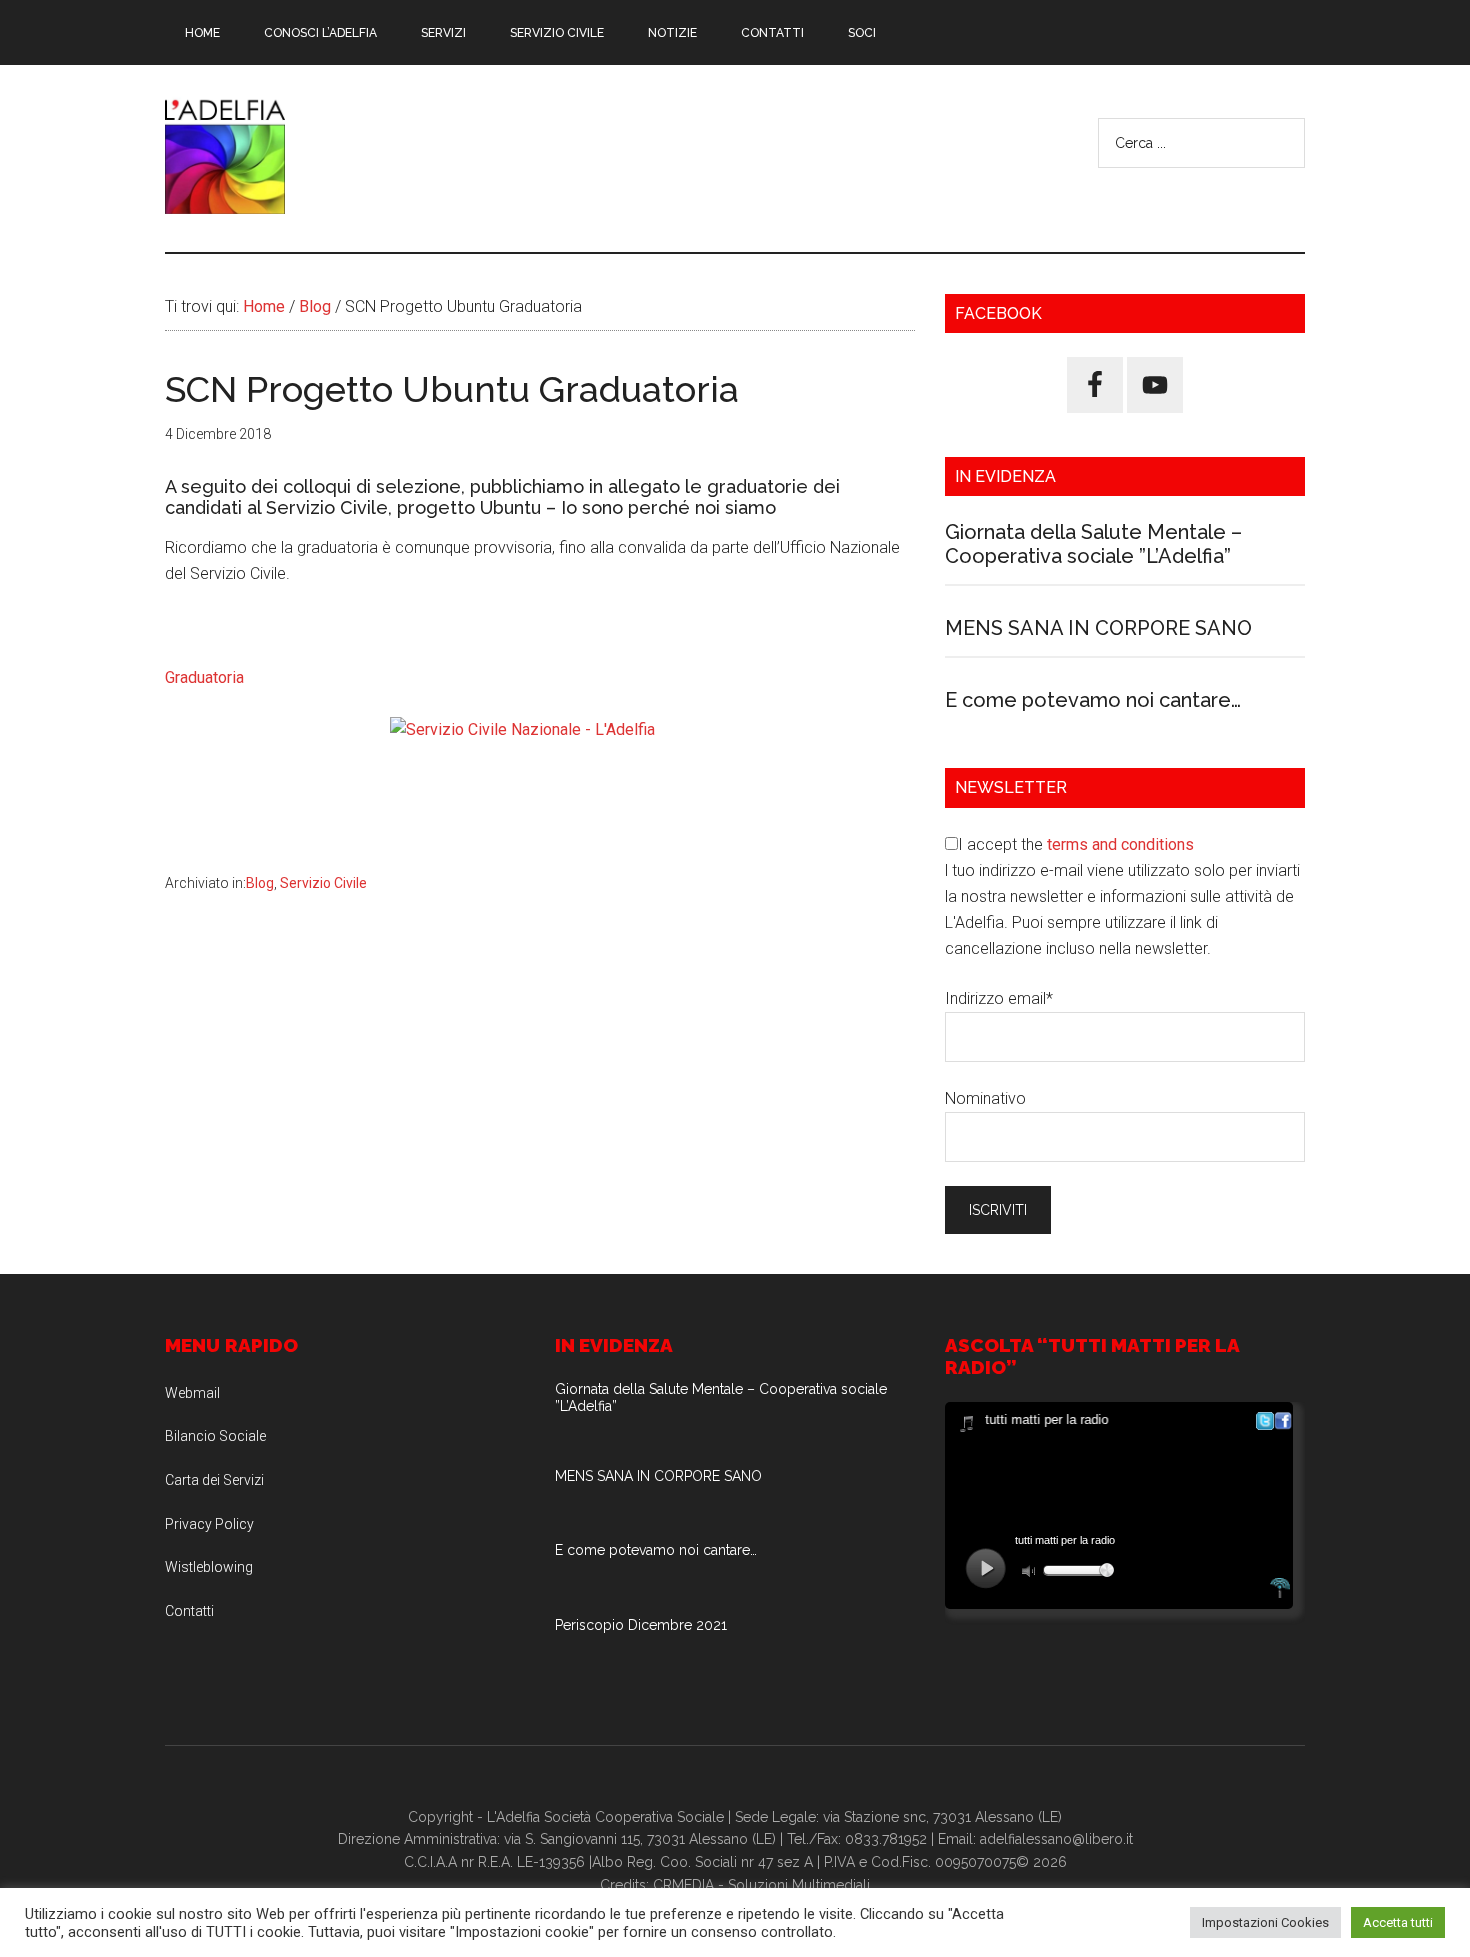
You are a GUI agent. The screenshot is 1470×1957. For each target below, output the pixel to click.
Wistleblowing (209, 1567)
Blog (260, 883)
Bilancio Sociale (215, 1436)
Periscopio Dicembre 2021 (641, 1625)
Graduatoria (204, 677)
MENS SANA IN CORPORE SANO (1098, 628)
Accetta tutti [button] (1398, 1922)
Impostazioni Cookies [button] (1265, 1922)
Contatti (189, 1611)
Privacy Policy (209, 1524)
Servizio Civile (323, 883)
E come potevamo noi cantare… (1093, 700)
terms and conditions (1120, 844)
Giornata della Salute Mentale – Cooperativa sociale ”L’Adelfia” (1093, 544)
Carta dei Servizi (214, 1480)
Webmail (192, 1393)
